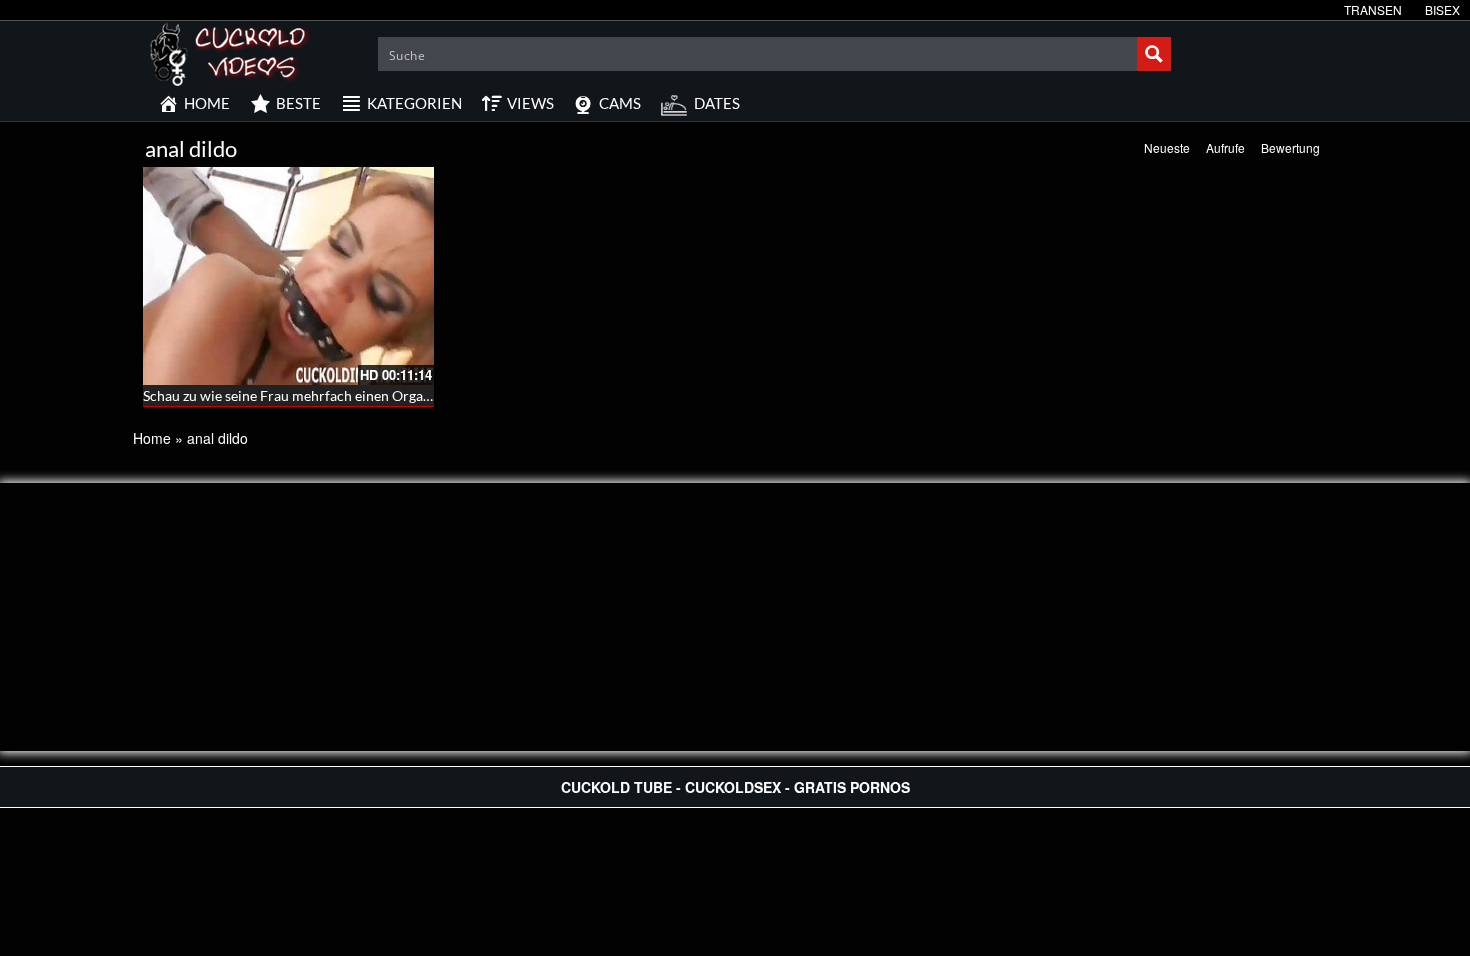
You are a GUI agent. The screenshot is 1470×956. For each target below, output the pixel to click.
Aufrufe (1225, 147)
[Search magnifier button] (1154, 54)
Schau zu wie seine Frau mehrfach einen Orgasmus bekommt (330, 395)
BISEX (1442, 9)
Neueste (1167, 147)
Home (152, 438)
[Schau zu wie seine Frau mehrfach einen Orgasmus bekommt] (288, 276)
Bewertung (1290, 147)
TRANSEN (1373, 9)
